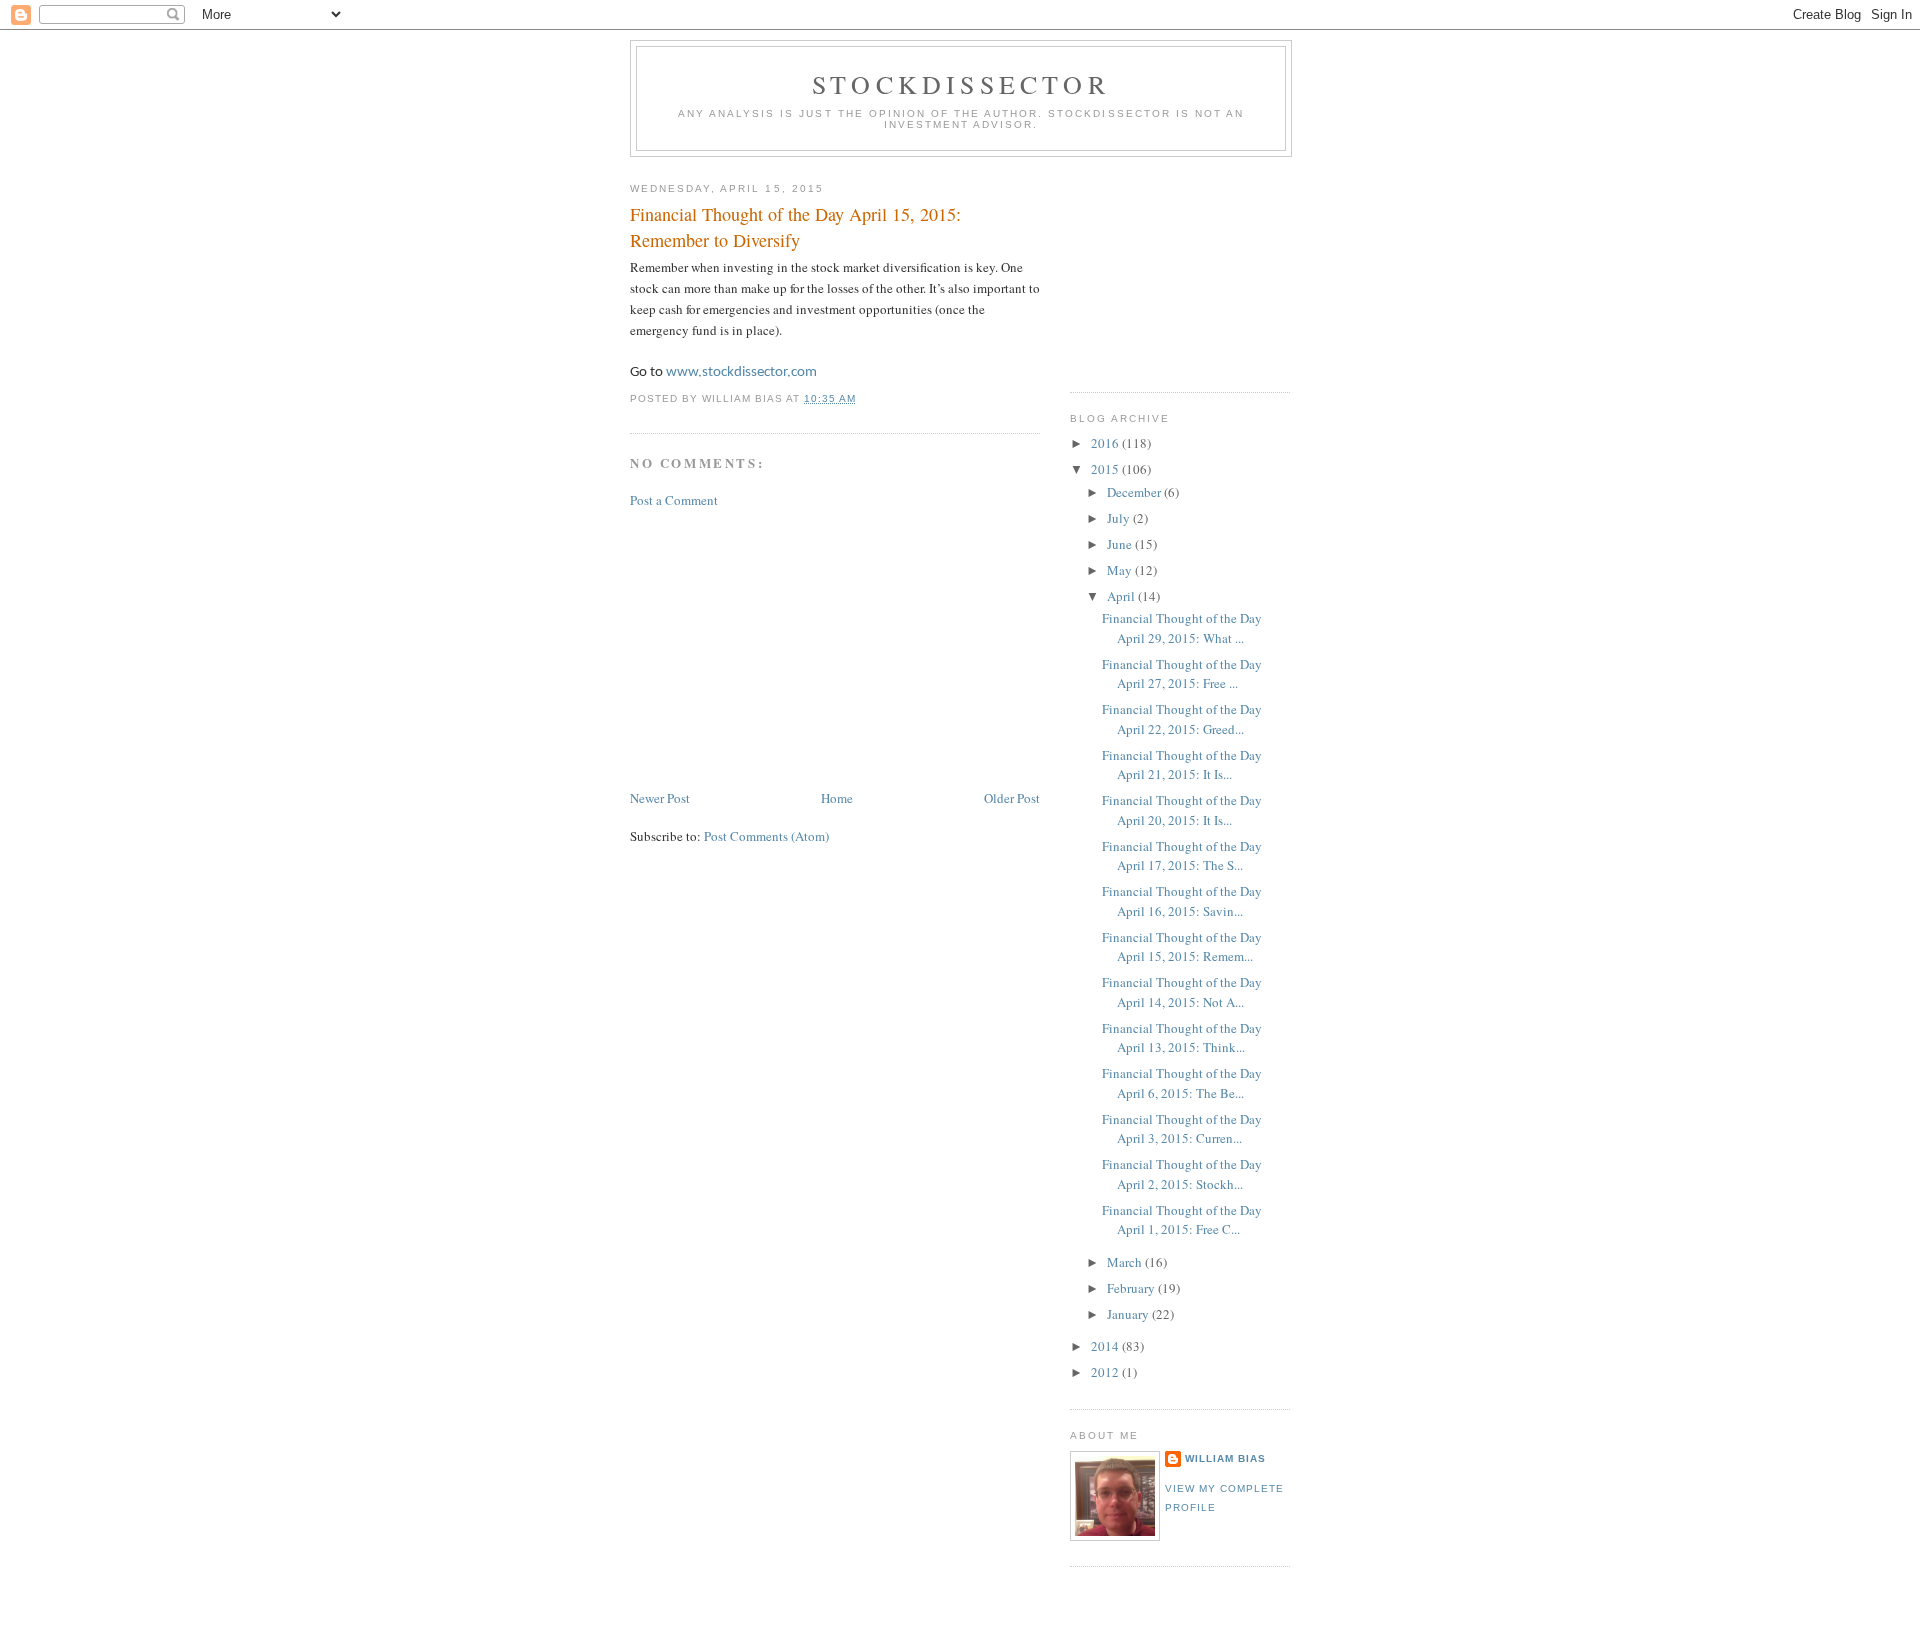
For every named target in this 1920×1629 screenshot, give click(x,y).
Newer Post (660, 798)
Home (837, 798)
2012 (1106, 1372)
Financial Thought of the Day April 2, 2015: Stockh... (1182, 1174)
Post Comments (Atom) (766, 836)
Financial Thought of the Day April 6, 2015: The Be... (1182, 1083)
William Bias (1225, 1458)
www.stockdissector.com (741, 372)
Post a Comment (674, 500)
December (1135, 492)
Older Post (1012, 798)
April (1122, 596)
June (1121, 544)
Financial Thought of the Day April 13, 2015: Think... (1182, 1038)
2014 (1106, 1346)
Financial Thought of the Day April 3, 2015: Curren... (1182, 1129)
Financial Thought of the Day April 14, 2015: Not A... (1182, 992)
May (1121, 570)
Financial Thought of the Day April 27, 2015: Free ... (1182, 674)
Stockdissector (961, 84)
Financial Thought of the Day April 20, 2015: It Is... (1182, 810)
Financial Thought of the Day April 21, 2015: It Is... (1182, 765)
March (1126, 1262)
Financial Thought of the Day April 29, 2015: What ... (1182, 628)
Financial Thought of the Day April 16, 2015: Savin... (1182, 901)
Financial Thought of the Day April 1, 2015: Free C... (1182, 1220)
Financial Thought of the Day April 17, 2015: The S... (1182, 856)
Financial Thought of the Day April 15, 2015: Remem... (1182, 947)
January (1129, 1314)
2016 (1106, 443)
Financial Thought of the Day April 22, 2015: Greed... (1182, 719)
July (1120, 518)
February (1132, 1288)
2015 (1106, 469)
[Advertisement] (780, 647)
